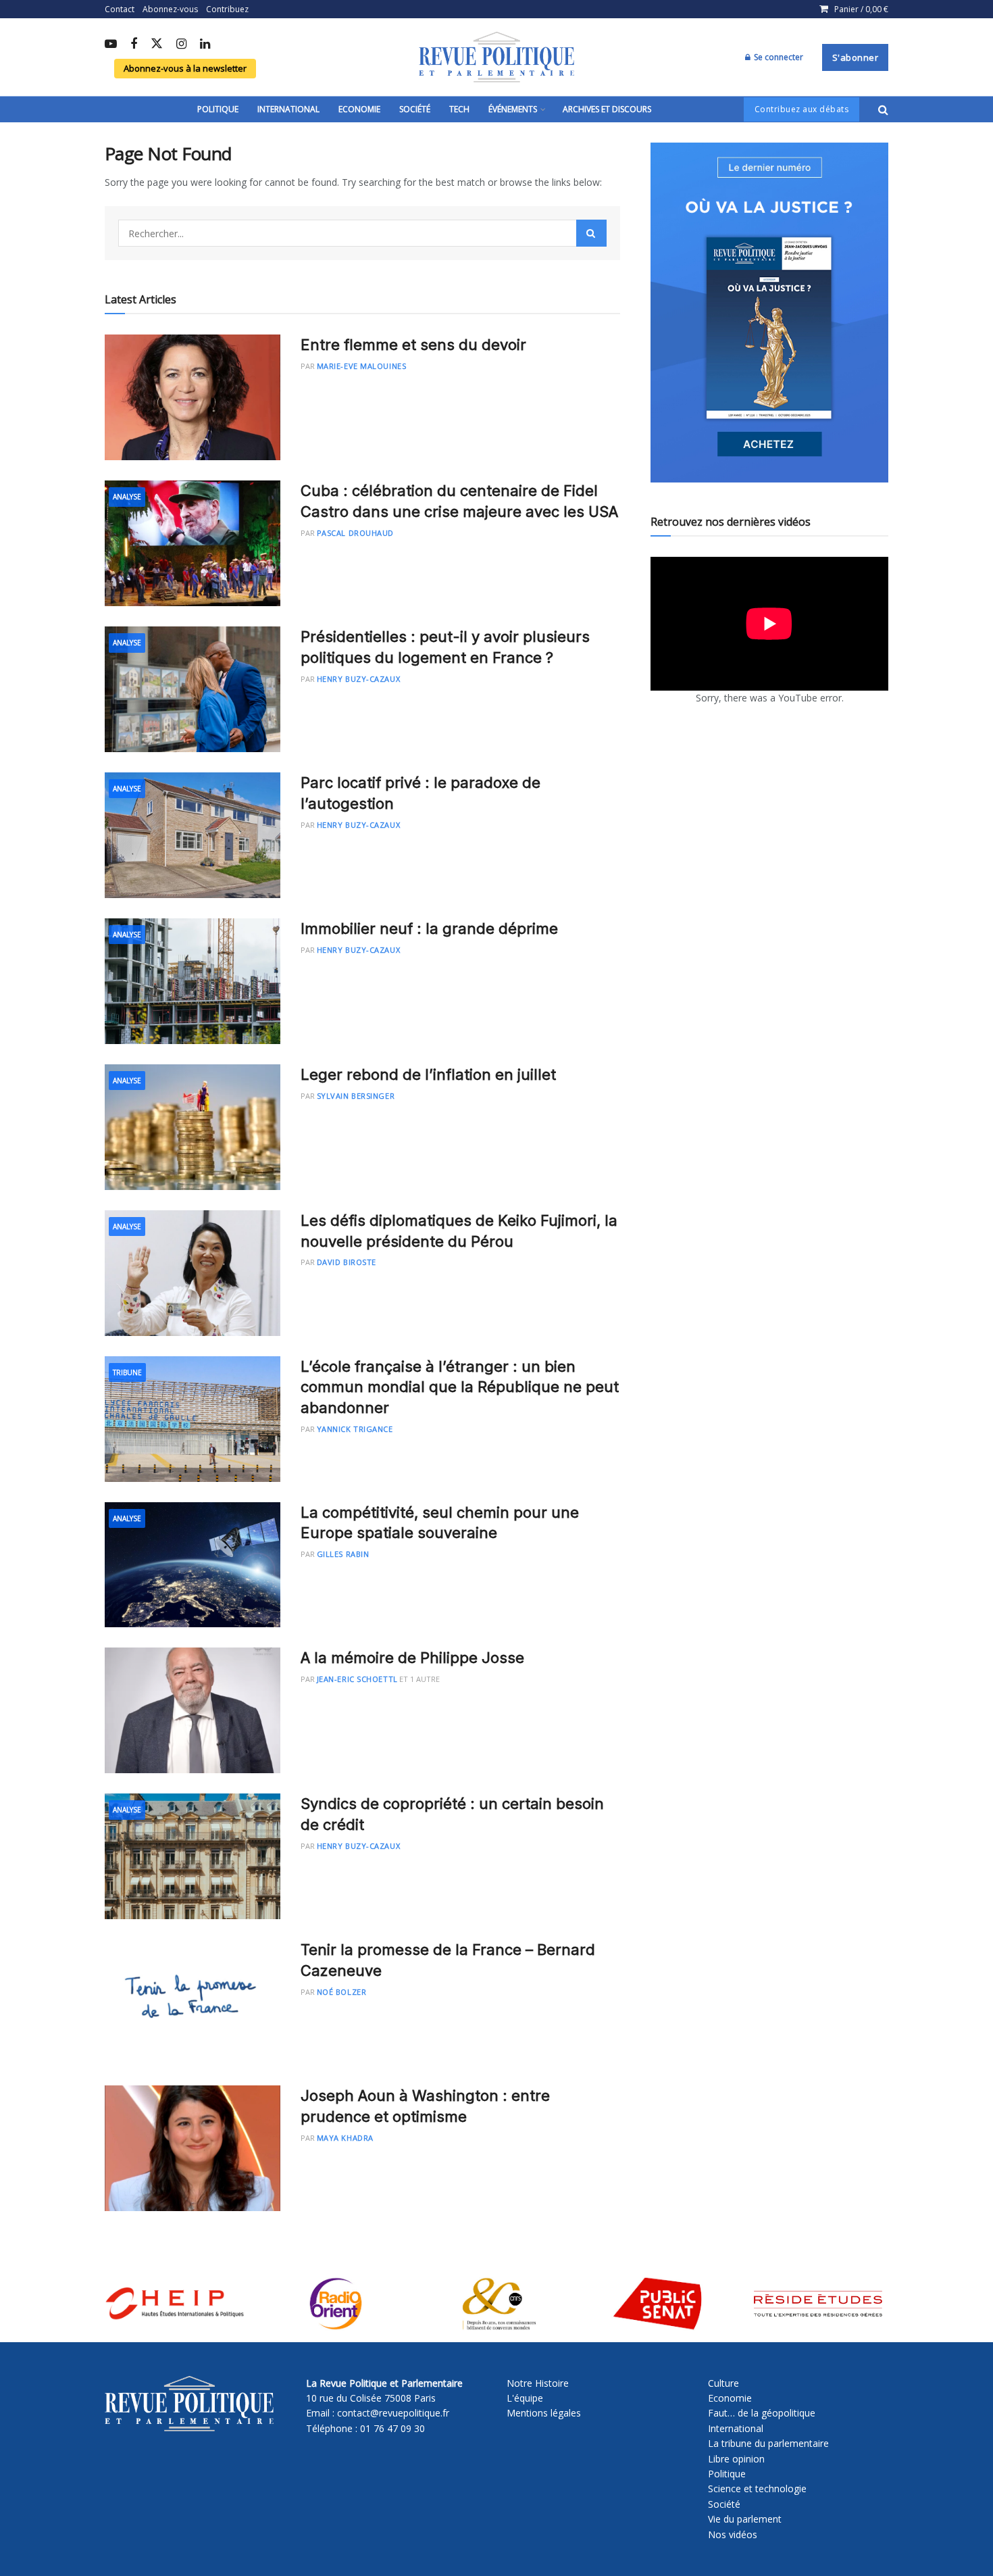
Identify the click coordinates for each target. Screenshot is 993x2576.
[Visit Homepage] (496, 57)
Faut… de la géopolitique (762, 2413)
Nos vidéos (733, 2534)
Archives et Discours (607, 109)
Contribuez (227, 9)
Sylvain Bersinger (356, 1096)
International (288, 109)
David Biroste (347, 1262)
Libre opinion (736, 2459)
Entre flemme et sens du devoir (413, 345)
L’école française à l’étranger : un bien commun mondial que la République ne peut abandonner (460, 1387)
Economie (359, 109)
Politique (218, 109)
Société (415, 109)
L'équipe (525, 2398)
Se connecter (778, 57)
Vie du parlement (745, 2519)
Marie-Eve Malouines (361, 366)
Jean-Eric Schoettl (357, 1679)
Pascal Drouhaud (355, 533)
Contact (120, 9)
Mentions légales (544, 2413)
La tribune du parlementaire (768, 2443)
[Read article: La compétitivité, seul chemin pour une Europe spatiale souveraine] (193, 1565)
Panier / (861, 9)
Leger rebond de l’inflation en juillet (428, 1074)
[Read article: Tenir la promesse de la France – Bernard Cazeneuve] (193, 2002)
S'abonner (856, 57)
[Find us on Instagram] (181, 45)
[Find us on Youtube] (111, 45)
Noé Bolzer (342, 1992)
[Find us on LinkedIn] (205, 45)
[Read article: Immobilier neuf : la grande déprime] (193, 981)
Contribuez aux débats (802, 109)
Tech (459, 109)
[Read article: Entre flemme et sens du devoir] (193, 397)
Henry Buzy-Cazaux (358, 679)
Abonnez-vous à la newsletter (185, 68)
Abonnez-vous (170, 9)
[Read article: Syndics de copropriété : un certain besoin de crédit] (193, 1856)
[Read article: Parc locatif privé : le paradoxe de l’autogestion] (193, 835)
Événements (513, 109)
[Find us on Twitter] (157, 44)
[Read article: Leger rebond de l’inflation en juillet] (193, 1127)
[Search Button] (883, 109)
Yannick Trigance (355, 1429)
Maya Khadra (345, 2138)
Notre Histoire (538, 2383)
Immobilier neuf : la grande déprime (429, 928)
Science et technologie (757, 2488)
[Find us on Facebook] (134, 45)
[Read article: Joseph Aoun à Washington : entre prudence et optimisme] (193, 2148)
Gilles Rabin (343, 1554)
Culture (723, 2383)
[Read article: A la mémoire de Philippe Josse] (193, 1710)
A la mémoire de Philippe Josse (412, 1658)
